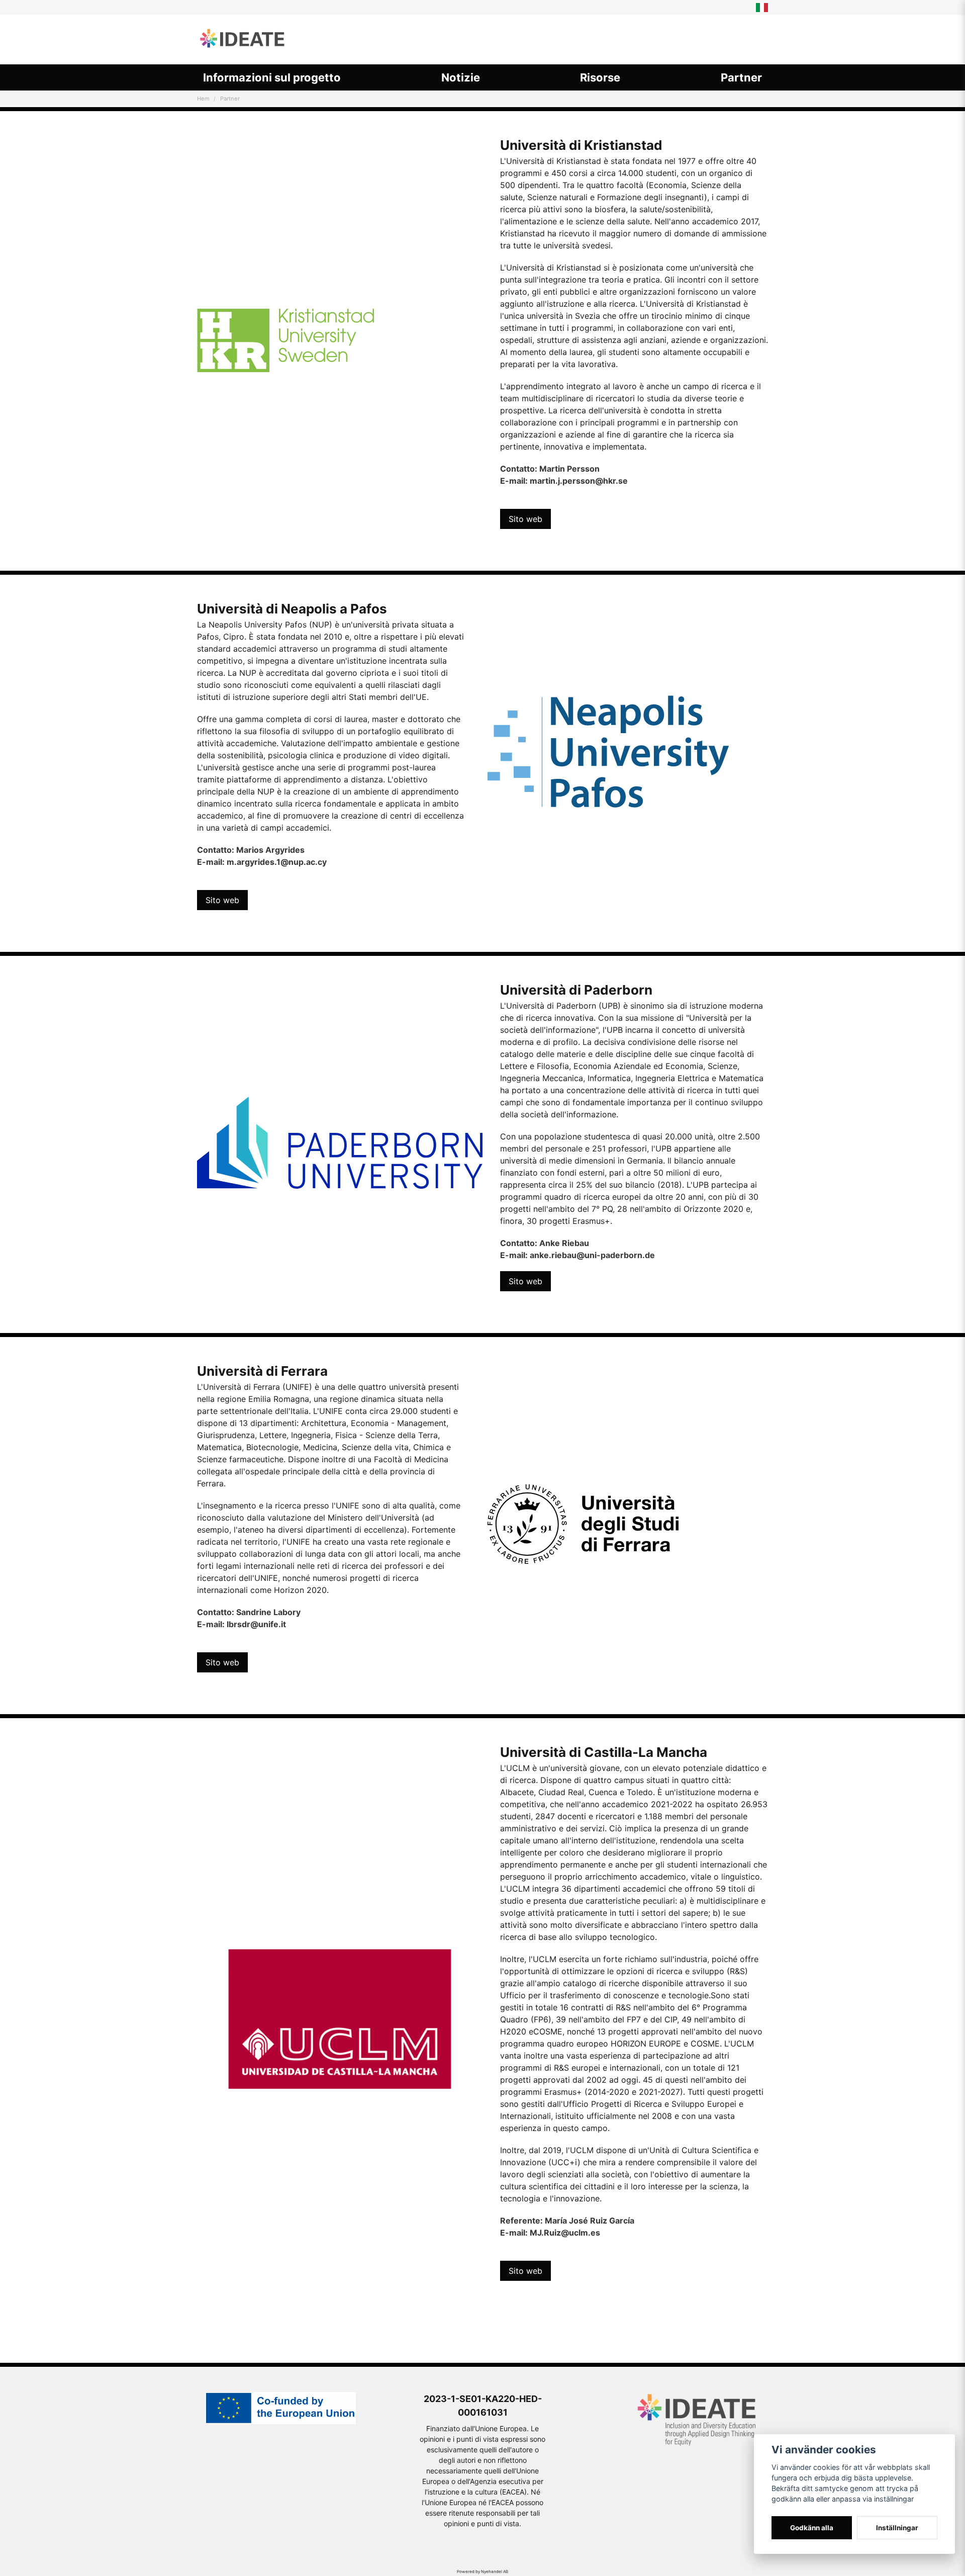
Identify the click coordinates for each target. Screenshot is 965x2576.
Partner (741, 77)
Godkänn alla (812, 2528)
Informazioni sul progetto (272, 77)
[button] (762, 8)
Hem (203, 99)
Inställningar (897, 2528)
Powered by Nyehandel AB (482, 2571)
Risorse (600, 77)
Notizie (461, 77)
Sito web (525, 519)
